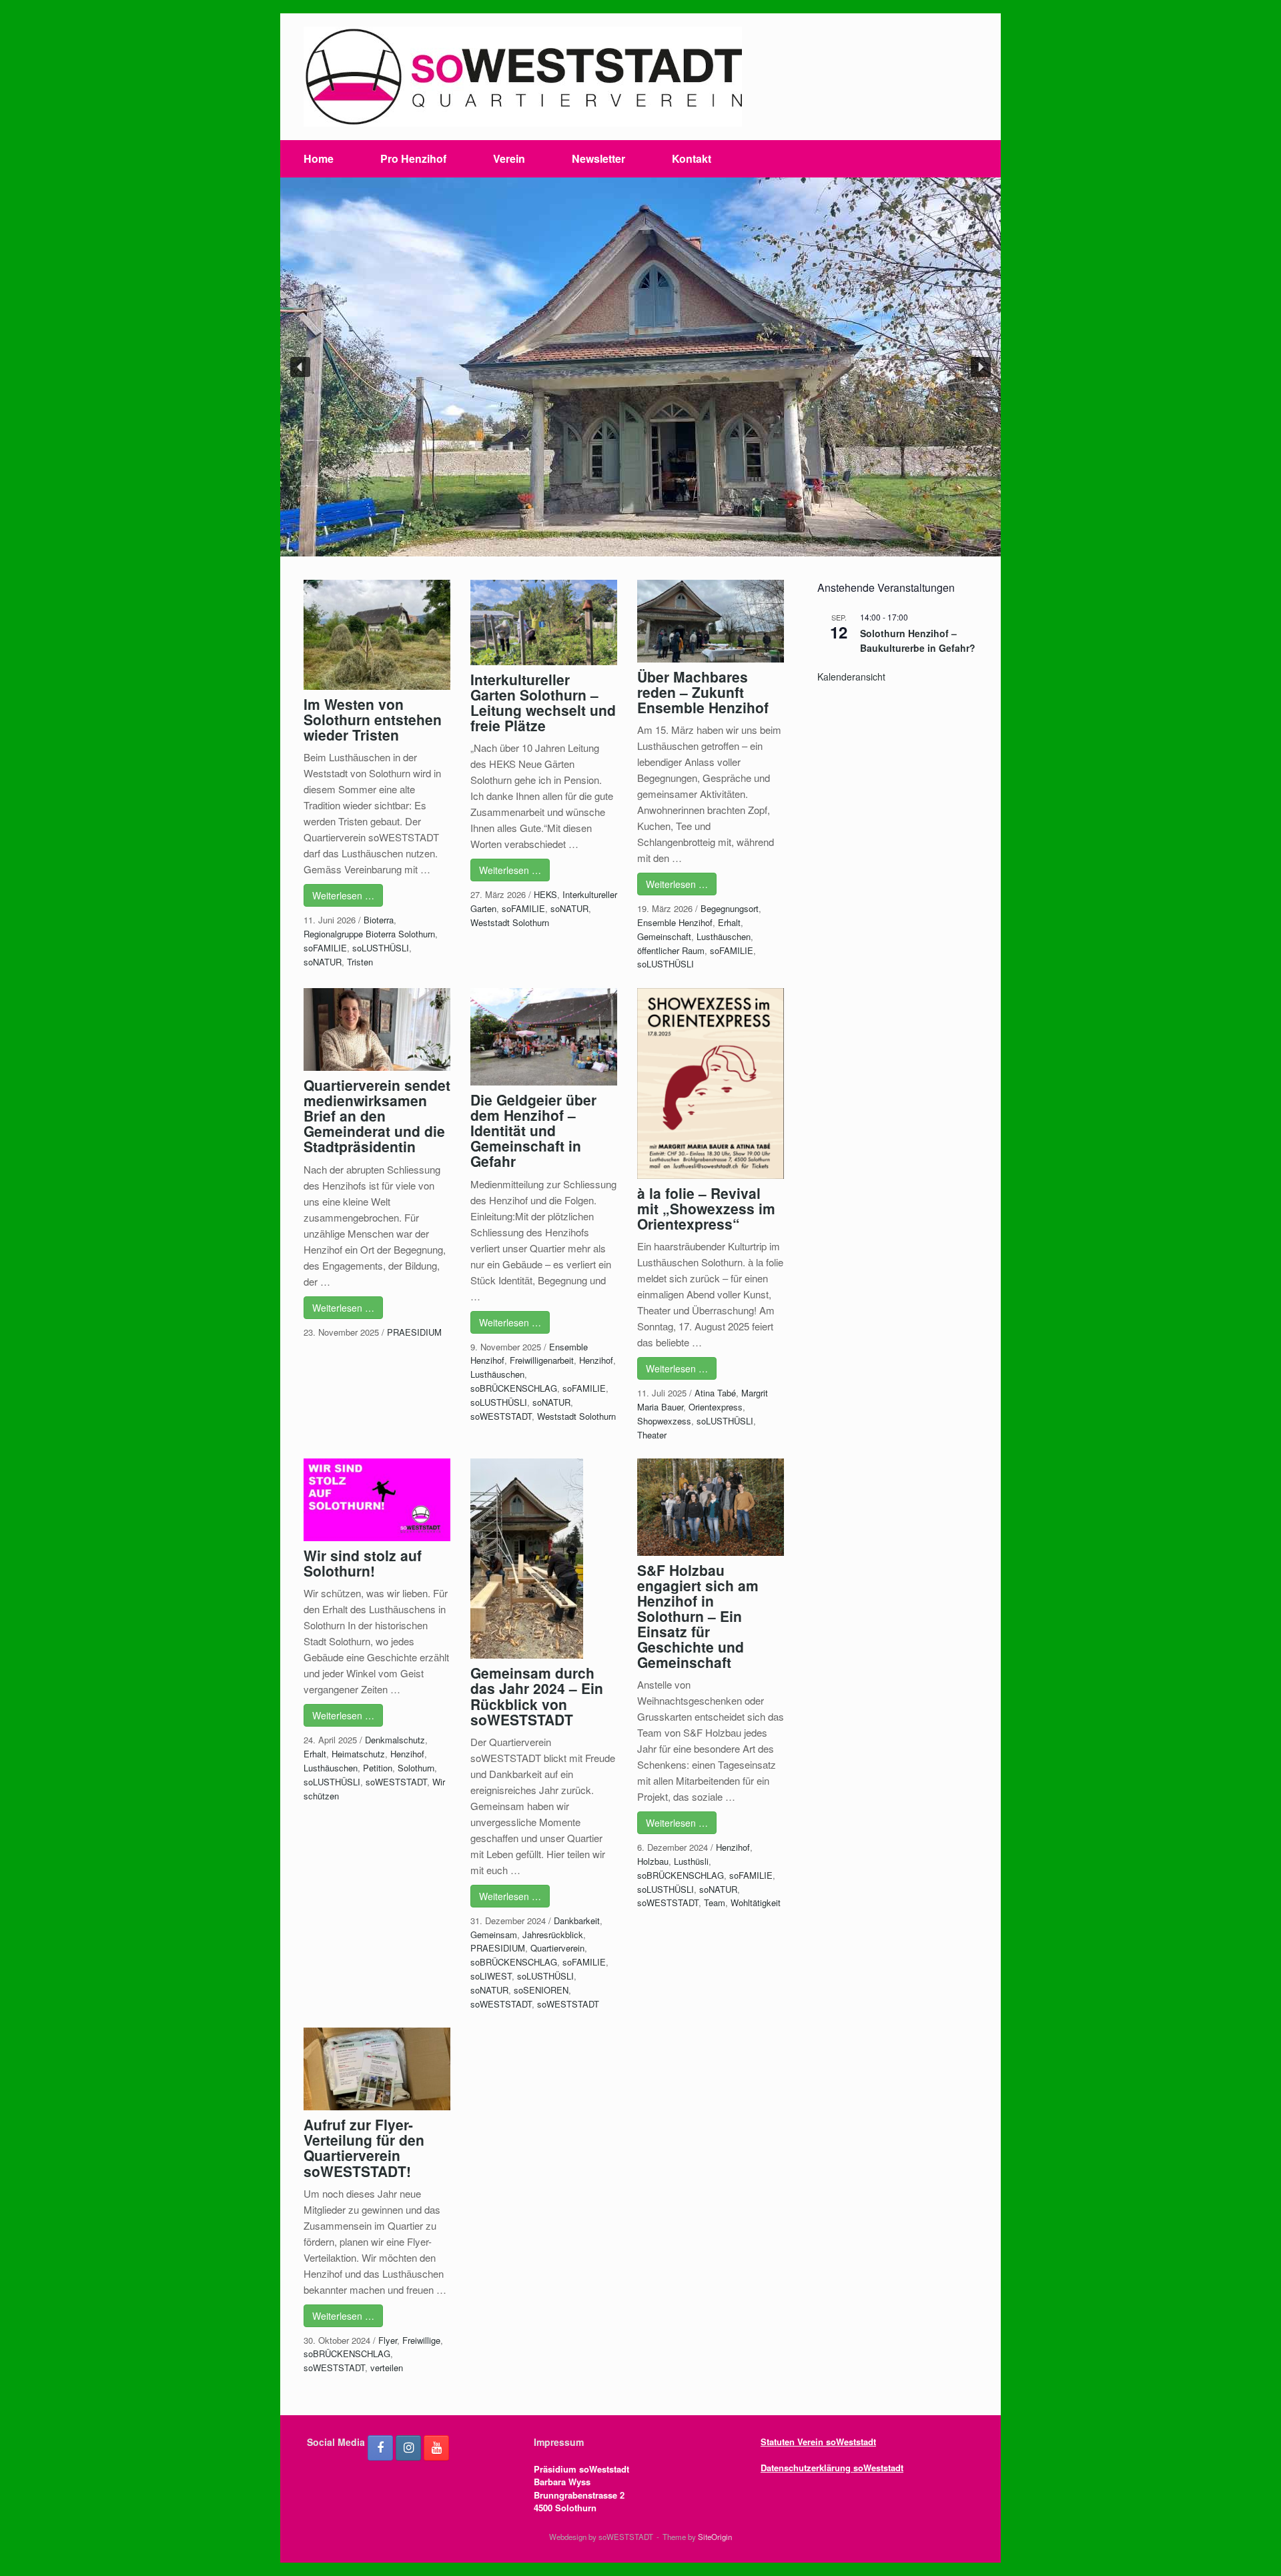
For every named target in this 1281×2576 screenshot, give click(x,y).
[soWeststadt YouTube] (436, 2448)
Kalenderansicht (851, 677)
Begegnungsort (730, 908)
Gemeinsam (494, 1935)
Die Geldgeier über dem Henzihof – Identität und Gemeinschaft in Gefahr (533, 1130)
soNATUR (323, 962)
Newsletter (598, 158)
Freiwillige (421, 2340)
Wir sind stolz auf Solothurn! (363, 1563)
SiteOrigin (715, 2537)
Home (319, 158)
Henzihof (596, 1360)
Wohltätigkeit (756, 1902)
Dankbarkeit (577, 1920)
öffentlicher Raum (671, 950)
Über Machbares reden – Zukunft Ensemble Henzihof (703, 692)
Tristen (360, 962)
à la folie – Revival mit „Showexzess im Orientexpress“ (706, 1208)
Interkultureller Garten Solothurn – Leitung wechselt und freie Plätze (543, 702)
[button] (300, 367)
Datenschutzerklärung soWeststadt (832, 2468)
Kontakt (692, 158)
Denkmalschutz (395, 1740)
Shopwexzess (664, 1421)
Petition (378, 1768)
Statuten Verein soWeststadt (818, 2442)
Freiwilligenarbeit (542, 1360)
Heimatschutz (358, 1754)
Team (715, 1902)
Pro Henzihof (413, 158)
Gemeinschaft (664, 936)
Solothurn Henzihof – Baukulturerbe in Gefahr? (918, 641)
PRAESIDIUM (414, 1332)
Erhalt (729, 922)
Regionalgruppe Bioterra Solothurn (369, 934)
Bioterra (379, 920)
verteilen (387, 2368)
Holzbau (653, 1861)
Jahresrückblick (553, 1935)
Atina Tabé (715, 1393)
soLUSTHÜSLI (381, 948)
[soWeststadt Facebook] (380, 2448)
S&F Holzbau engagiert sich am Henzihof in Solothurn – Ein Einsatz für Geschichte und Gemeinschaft (698, 1616)
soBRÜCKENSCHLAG (514, 1388)
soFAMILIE (325, 948)
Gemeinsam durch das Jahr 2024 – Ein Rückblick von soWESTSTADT (537, 1696)
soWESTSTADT (501, 1416)
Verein (509, 158)
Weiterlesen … (343, 895)
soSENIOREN (541, 1990)
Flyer (388, 2340)
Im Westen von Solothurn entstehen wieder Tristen (373, 719)
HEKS (545, 894)
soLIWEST (491, 1976)
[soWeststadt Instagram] (408, 2448)
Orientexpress (716, 1407)
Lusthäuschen (724, 936)
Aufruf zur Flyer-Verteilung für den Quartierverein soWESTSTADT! (364, 2147)
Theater (652, 1435)
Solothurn (416, 1768)
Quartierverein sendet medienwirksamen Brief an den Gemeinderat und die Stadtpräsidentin (377, 1116)
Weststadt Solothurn (510, 922)
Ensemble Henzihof (675, 922)
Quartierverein (557, 1948)
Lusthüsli (691, 1861)
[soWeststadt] (523, 77)
